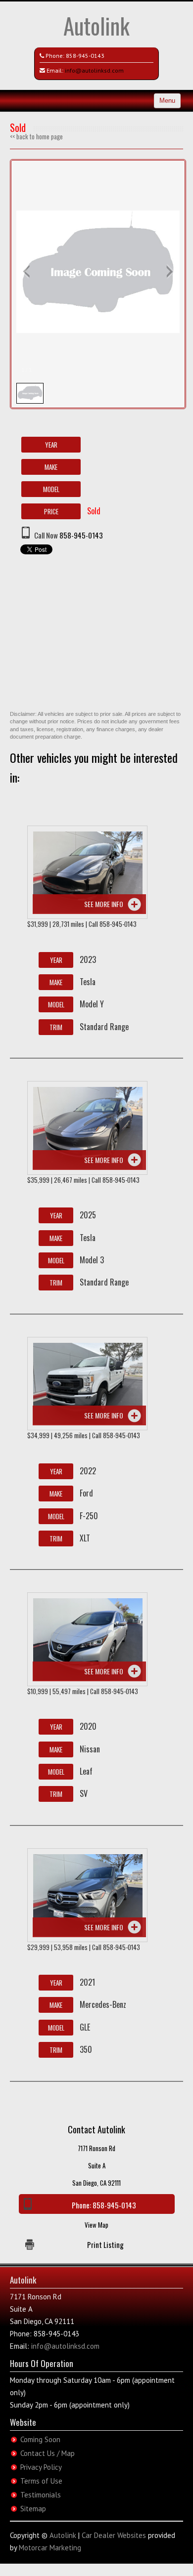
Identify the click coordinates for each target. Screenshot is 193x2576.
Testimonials (41, 2495)
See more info (104, 904)
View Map (96, 2225)
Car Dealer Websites (114, 2535)
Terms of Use (41, 2481)
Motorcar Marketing (50, 2548)
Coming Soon (40, 2439)
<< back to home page (36, 136)
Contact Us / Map (48, 2453)
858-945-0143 (85, 56)
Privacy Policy (41, 2467)
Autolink (96, 25)
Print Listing (105, 2244)
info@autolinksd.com (94, 70)
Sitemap (33, 2509)
